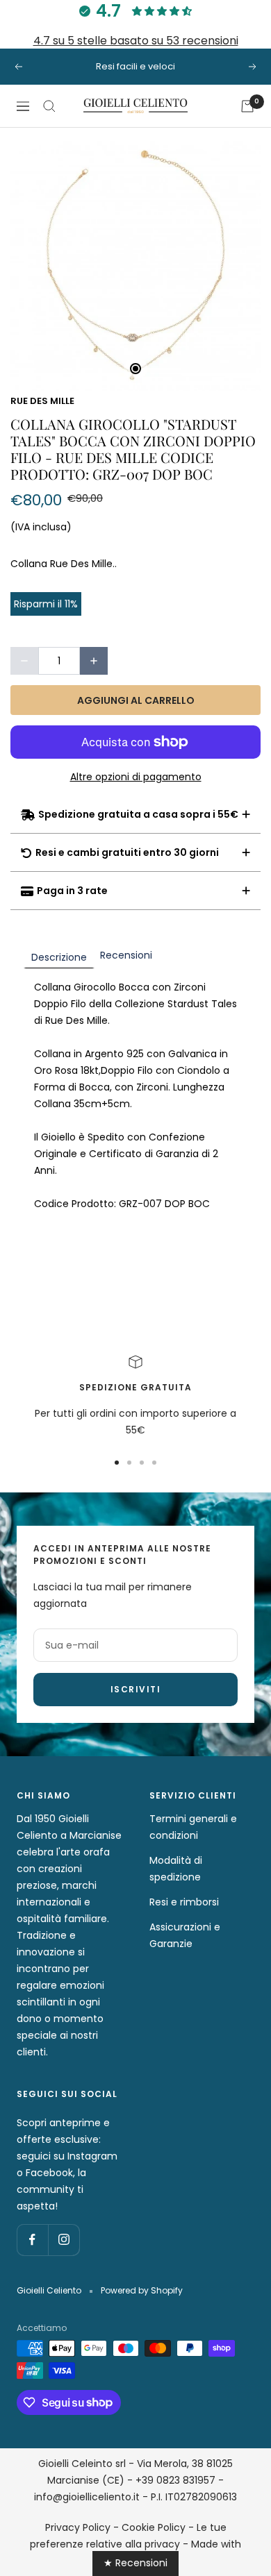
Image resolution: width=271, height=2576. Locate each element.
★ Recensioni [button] (135, 2563)
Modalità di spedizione (176, 1869)
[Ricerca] (49, 106)
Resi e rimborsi (184, 1902)
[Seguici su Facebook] (32, 2240)
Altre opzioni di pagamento (136, 777)
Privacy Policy (78, 2527)
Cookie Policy (154, 2527)
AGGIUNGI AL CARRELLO (136, 700)
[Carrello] (247, 106)
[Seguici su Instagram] (64, 2240)
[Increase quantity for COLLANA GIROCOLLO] (94, 661)
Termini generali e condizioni (193, 1827)
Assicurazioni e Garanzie (185, 1935)
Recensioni (126, 955)
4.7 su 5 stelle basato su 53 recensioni (136, 41)
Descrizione (59, 957)
